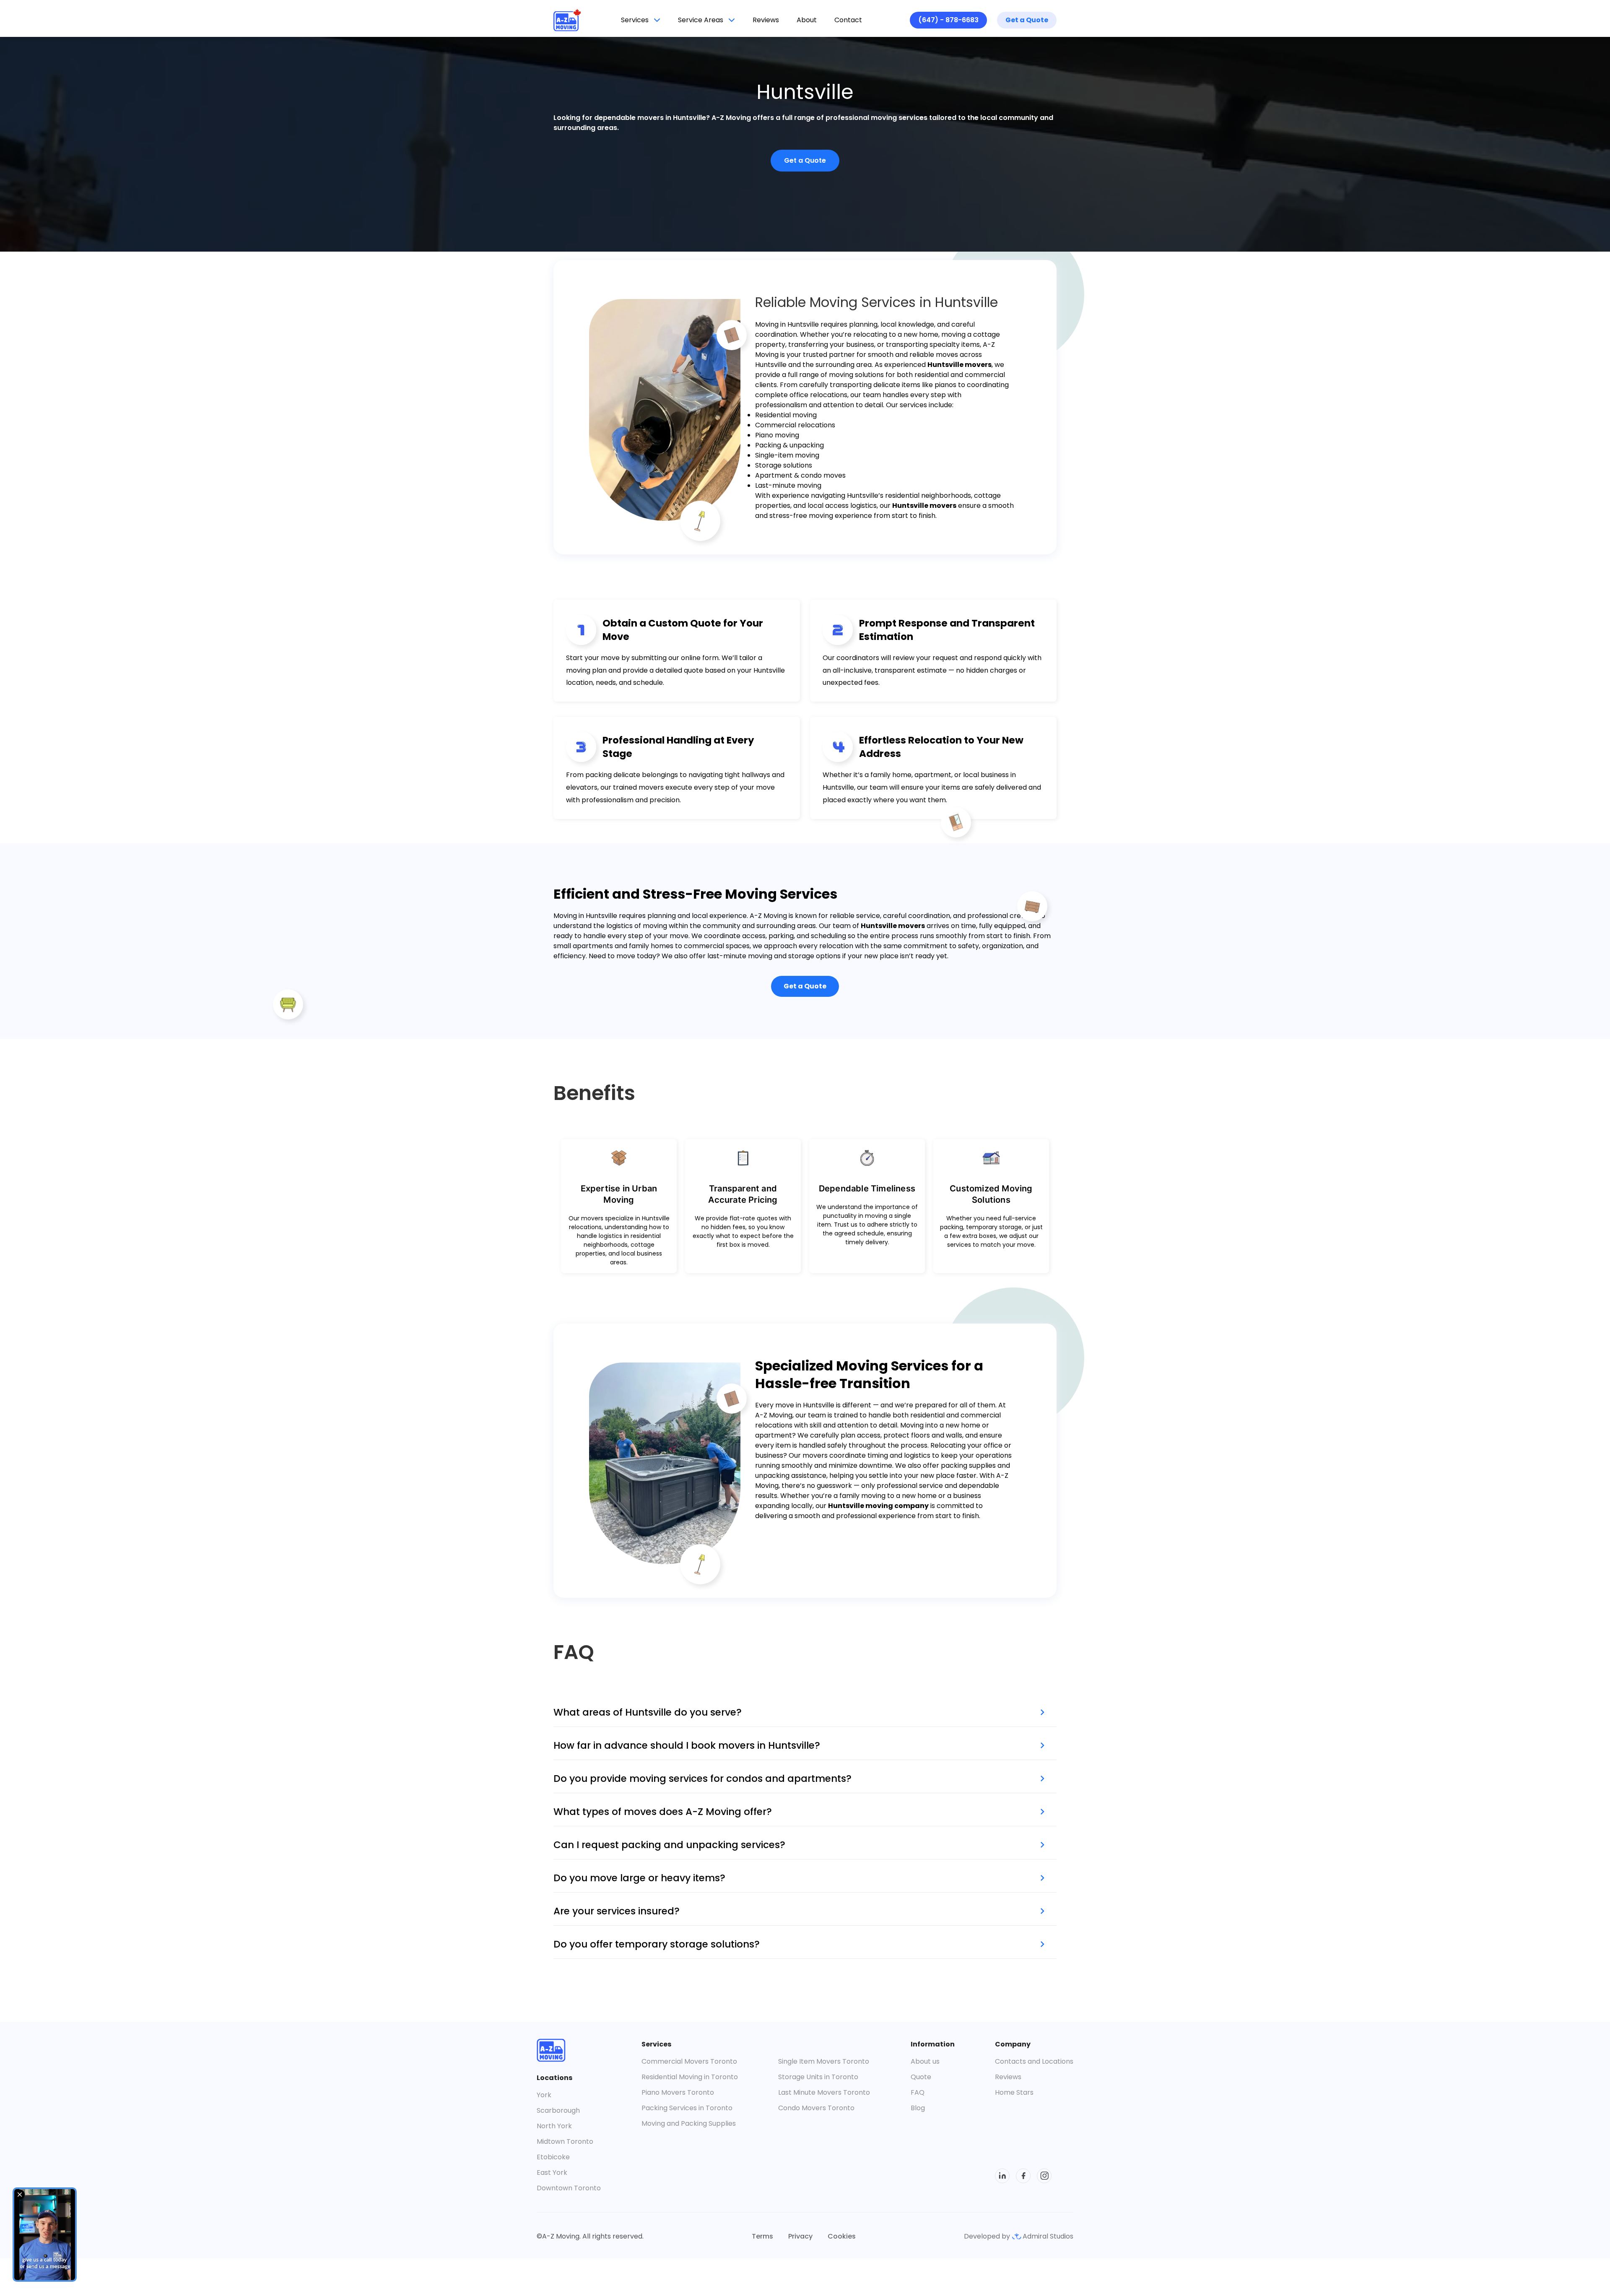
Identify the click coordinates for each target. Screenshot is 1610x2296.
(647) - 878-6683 (948, 20)
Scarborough (558, 2110)
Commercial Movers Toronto (689, 2061)
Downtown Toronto (569, 2188)
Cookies (842, 2236)
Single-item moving (787, 455)
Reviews (766, 20)
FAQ (918, 2092)
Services (635, 20)
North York (554, 2126)
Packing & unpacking (789, 445)
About (807, 20)
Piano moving (777, 435)
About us (925, 2061)
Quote (921, 2077)
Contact (848, 20)
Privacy (800, 2236)
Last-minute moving (788, 485)
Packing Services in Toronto (687, 2108)
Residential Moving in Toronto (690, 2077)
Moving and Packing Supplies (689, 2123)
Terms (762, 2236)
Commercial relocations (795, 425)
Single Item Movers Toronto (824, 2061)
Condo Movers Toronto (816, 2108)
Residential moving (786, 415)
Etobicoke (553, 2157)
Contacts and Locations (1034, 2061)
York (544, 2095)
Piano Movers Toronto (678, 2092)
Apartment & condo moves (800, 475)
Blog (918, 2108)
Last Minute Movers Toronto (824, 2092)
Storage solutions (784, 465)
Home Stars (1014, 2092)
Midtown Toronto (565, 2141)
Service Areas (701, 20)
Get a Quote (1027, 20)
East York (552, 2172)
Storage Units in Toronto (818, 2077)
